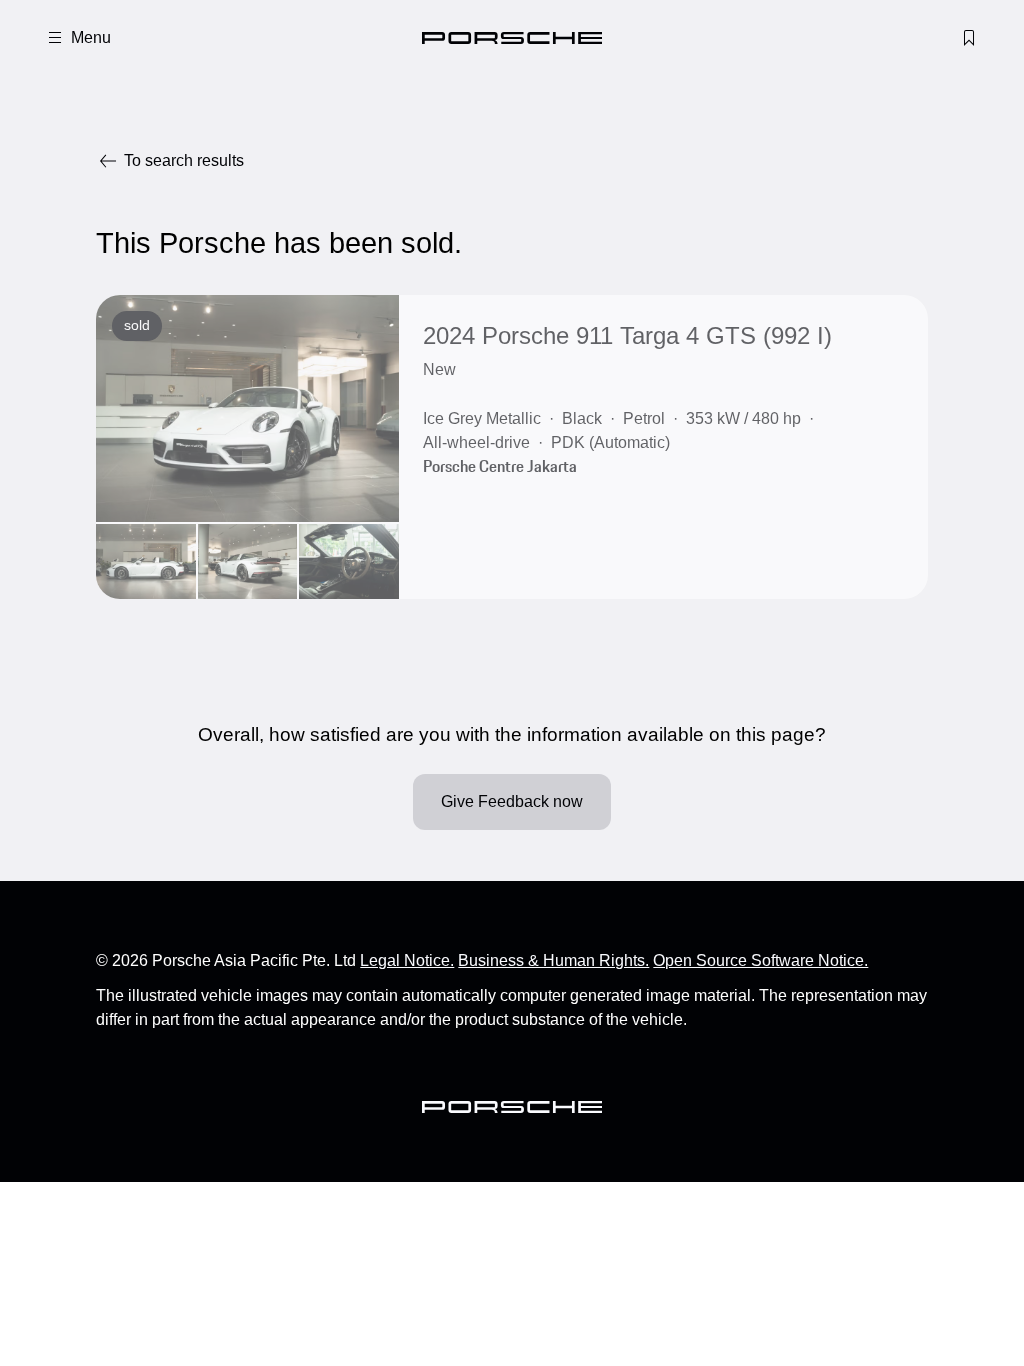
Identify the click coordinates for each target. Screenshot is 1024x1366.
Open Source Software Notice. (760, 960)
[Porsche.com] (512, 38)
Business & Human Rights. (553, 960)
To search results (184, 160)
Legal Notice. (407, 960)
